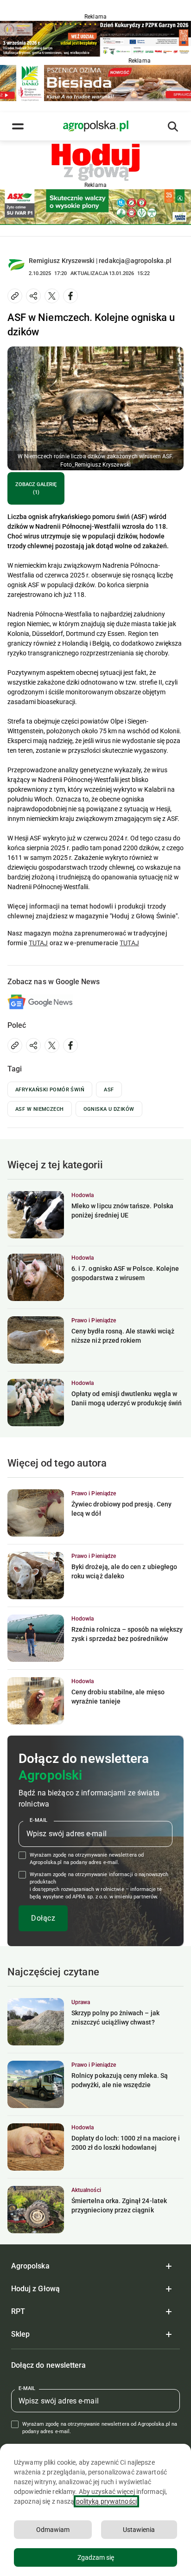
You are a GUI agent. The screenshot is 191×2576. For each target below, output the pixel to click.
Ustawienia (139, 2530)
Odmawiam (53, 2530)
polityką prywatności (106, 2501)
